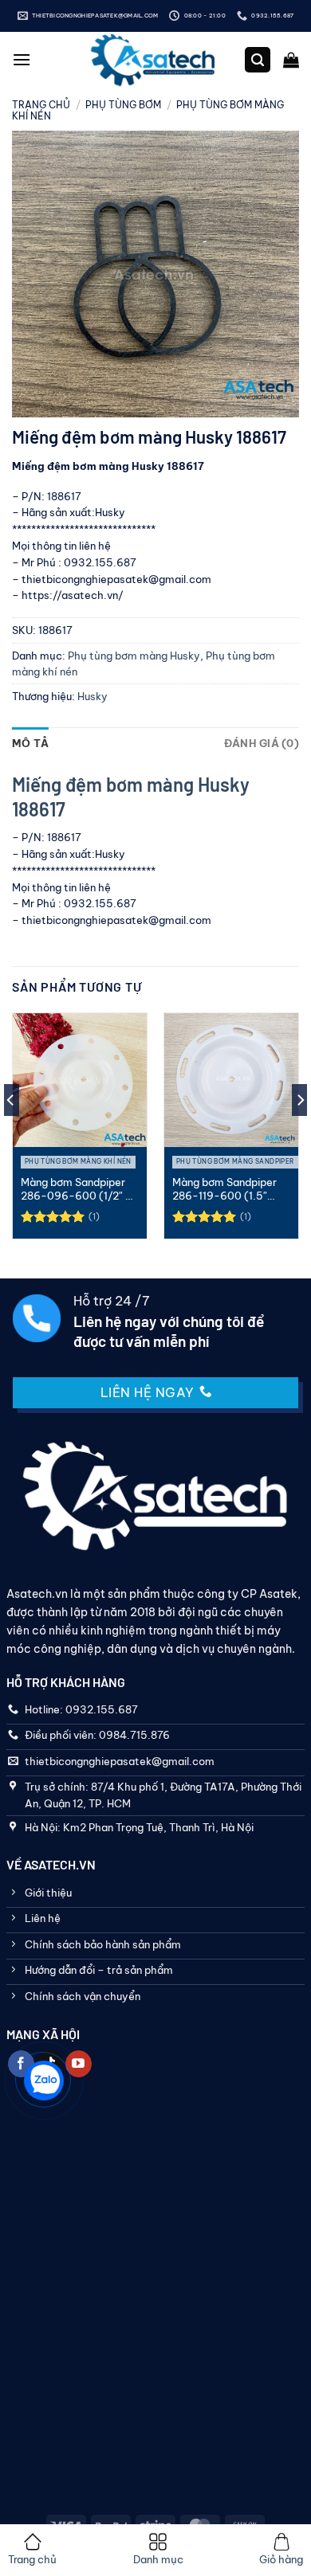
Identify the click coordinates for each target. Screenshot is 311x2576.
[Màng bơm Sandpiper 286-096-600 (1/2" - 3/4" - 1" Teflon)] (80, 1080)
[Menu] (22, 59)
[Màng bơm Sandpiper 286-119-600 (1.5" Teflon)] (231, 1080)
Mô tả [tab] (30, 743)
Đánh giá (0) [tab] (262, 743)
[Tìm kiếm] (258, 60)
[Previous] (11, 1132)
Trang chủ (41, 105)
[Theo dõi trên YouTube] (79, 2064)
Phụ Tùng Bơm (123, 105)
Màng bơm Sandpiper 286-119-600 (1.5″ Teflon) (224, 1189)
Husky (93, 696)
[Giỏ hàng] (291, 60)
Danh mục (158, 2559)
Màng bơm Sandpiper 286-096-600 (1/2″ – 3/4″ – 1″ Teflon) (77, 1189)
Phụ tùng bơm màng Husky (134, 656)
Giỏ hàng (281, 2559)
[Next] (300, 1132)
